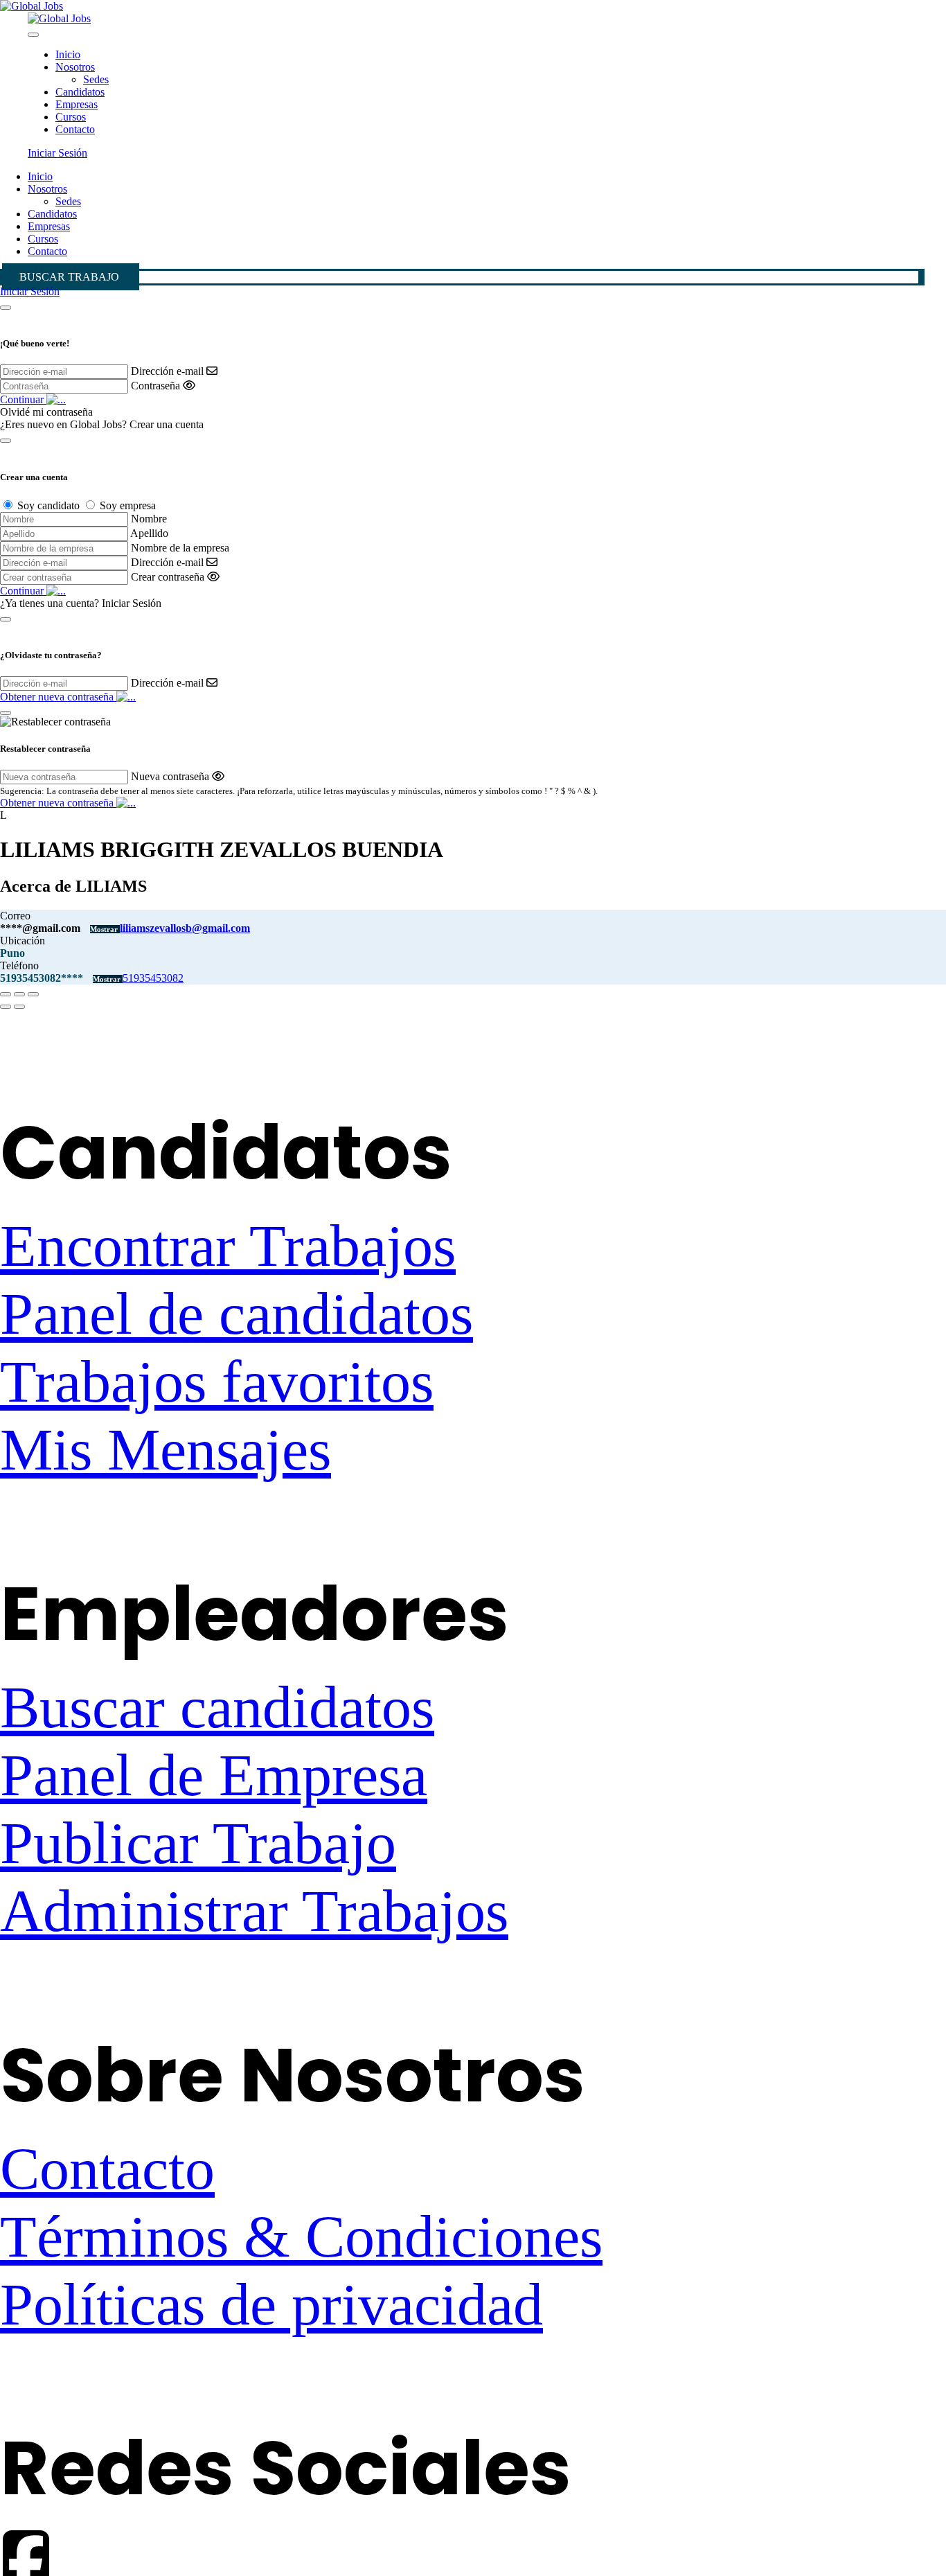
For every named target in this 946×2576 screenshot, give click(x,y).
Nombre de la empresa (180, 548)
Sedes (96, 79)
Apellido (149, 533)
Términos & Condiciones (301, 2237)
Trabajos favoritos (217, 1382)
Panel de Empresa (214, 1775)
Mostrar (105, 929)
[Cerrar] (6, 308)
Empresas (77, 104)
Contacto (75, 129)
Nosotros (75, 67)
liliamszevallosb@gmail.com (185, 928)
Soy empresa (128, 505)
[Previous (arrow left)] (6, 1007)
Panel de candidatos (237, 1314)
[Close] (33, 35)
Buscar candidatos (217, 1707)
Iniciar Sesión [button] (57, 153)
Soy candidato (48, 505)
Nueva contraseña (170, 776)
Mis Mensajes (166, 1449)
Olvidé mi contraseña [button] (46, 412)
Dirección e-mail (167, 371)
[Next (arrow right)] (19, 1007)
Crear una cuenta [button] (167, 424)
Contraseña (155, 386)
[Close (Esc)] (6, 994)
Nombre (149, 519)
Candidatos (80, 92)
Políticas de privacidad (271, 2304)
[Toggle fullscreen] (19, 994)
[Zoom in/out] (33, 994)
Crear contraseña (168, 577)
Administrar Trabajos (254, 1911)
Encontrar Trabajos (228, 1246)
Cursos (71, 117)
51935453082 (153, 978)
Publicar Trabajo (198, 1843)
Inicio (68, 54)
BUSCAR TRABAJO (69, 277)
